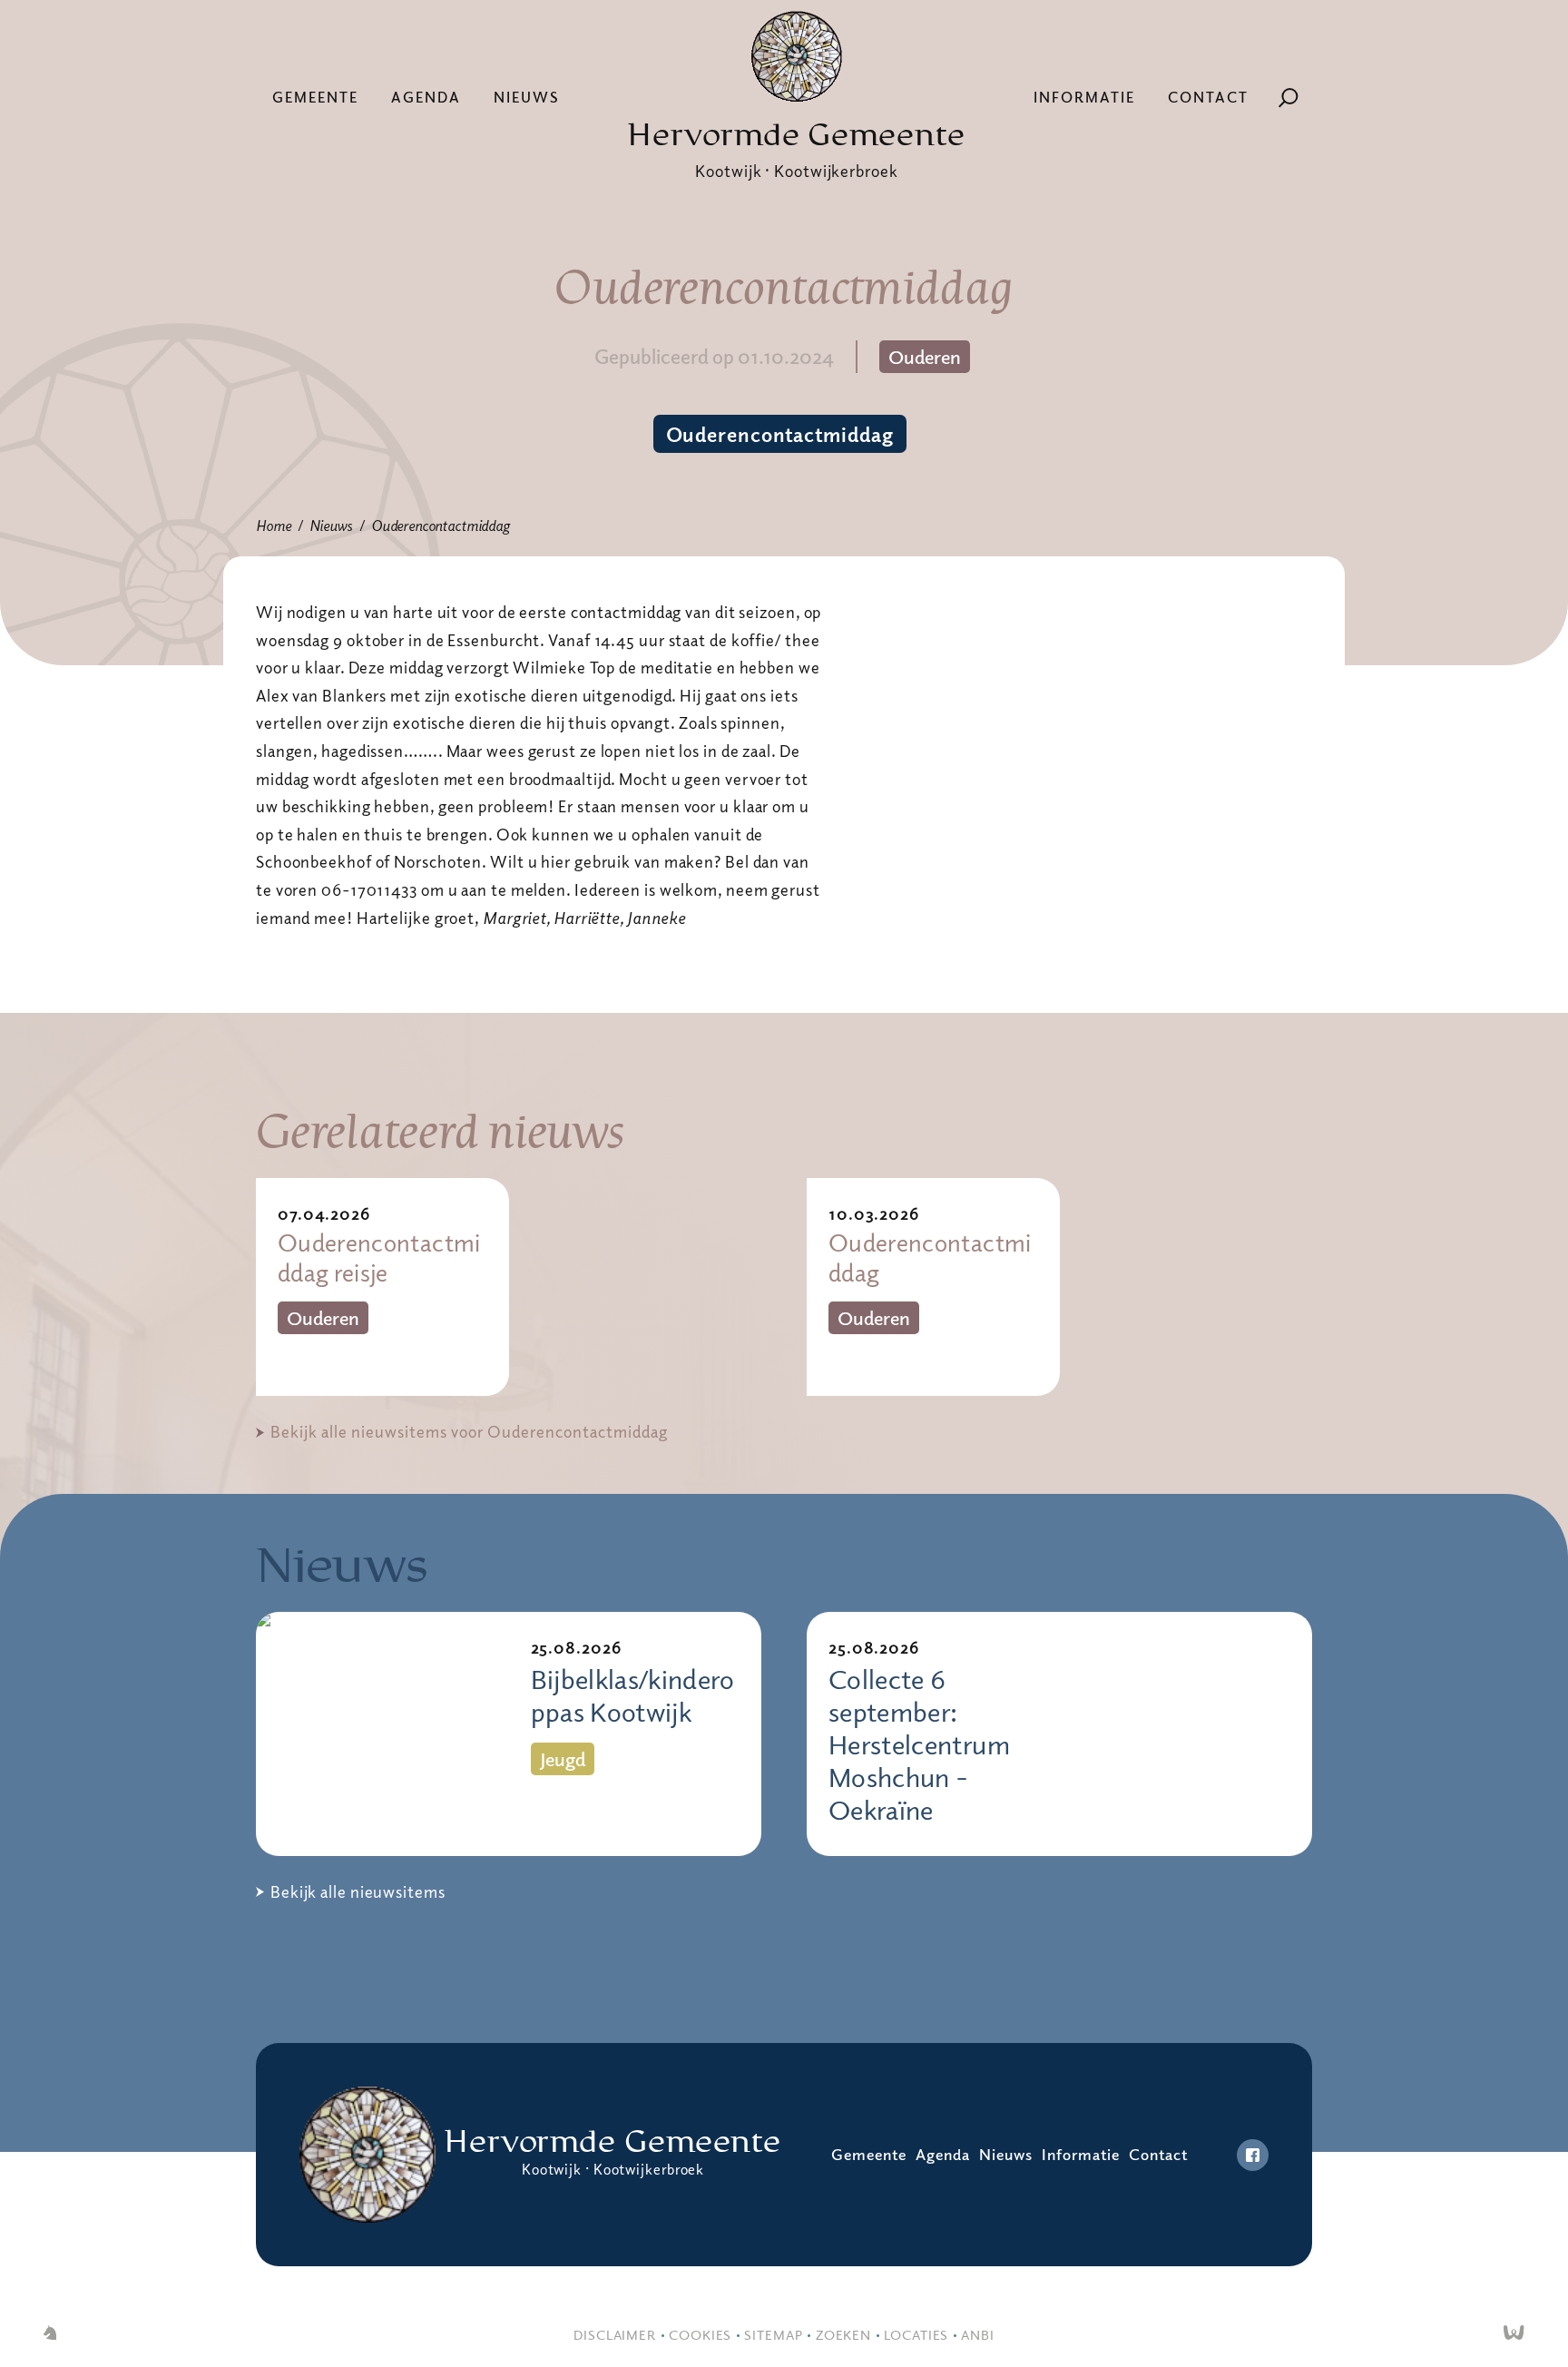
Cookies (700, 2334)
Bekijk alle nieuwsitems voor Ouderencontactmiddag (469, 1431)
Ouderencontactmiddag (780, 434)
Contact (1208, 97)
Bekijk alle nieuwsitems (358, 1891)
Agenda (426, 97)
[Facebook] (1253, 2155)
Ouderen (925, 357)
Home (273, 525)
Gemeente (315, 97)
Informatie (1084, 97)
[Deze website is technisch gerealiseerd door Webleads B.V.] (1514, 2334)
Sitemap (773, 2334)
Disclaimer (615, 2334)
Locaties (916, 2334)
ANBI (978, 2334)
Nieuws (527, 97)
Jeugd (563, 1759)
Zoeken (843, 2334)
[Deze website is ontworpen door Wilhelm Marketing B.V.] (50, 2334)
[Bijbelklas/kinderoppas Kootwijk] (382, 1734)
